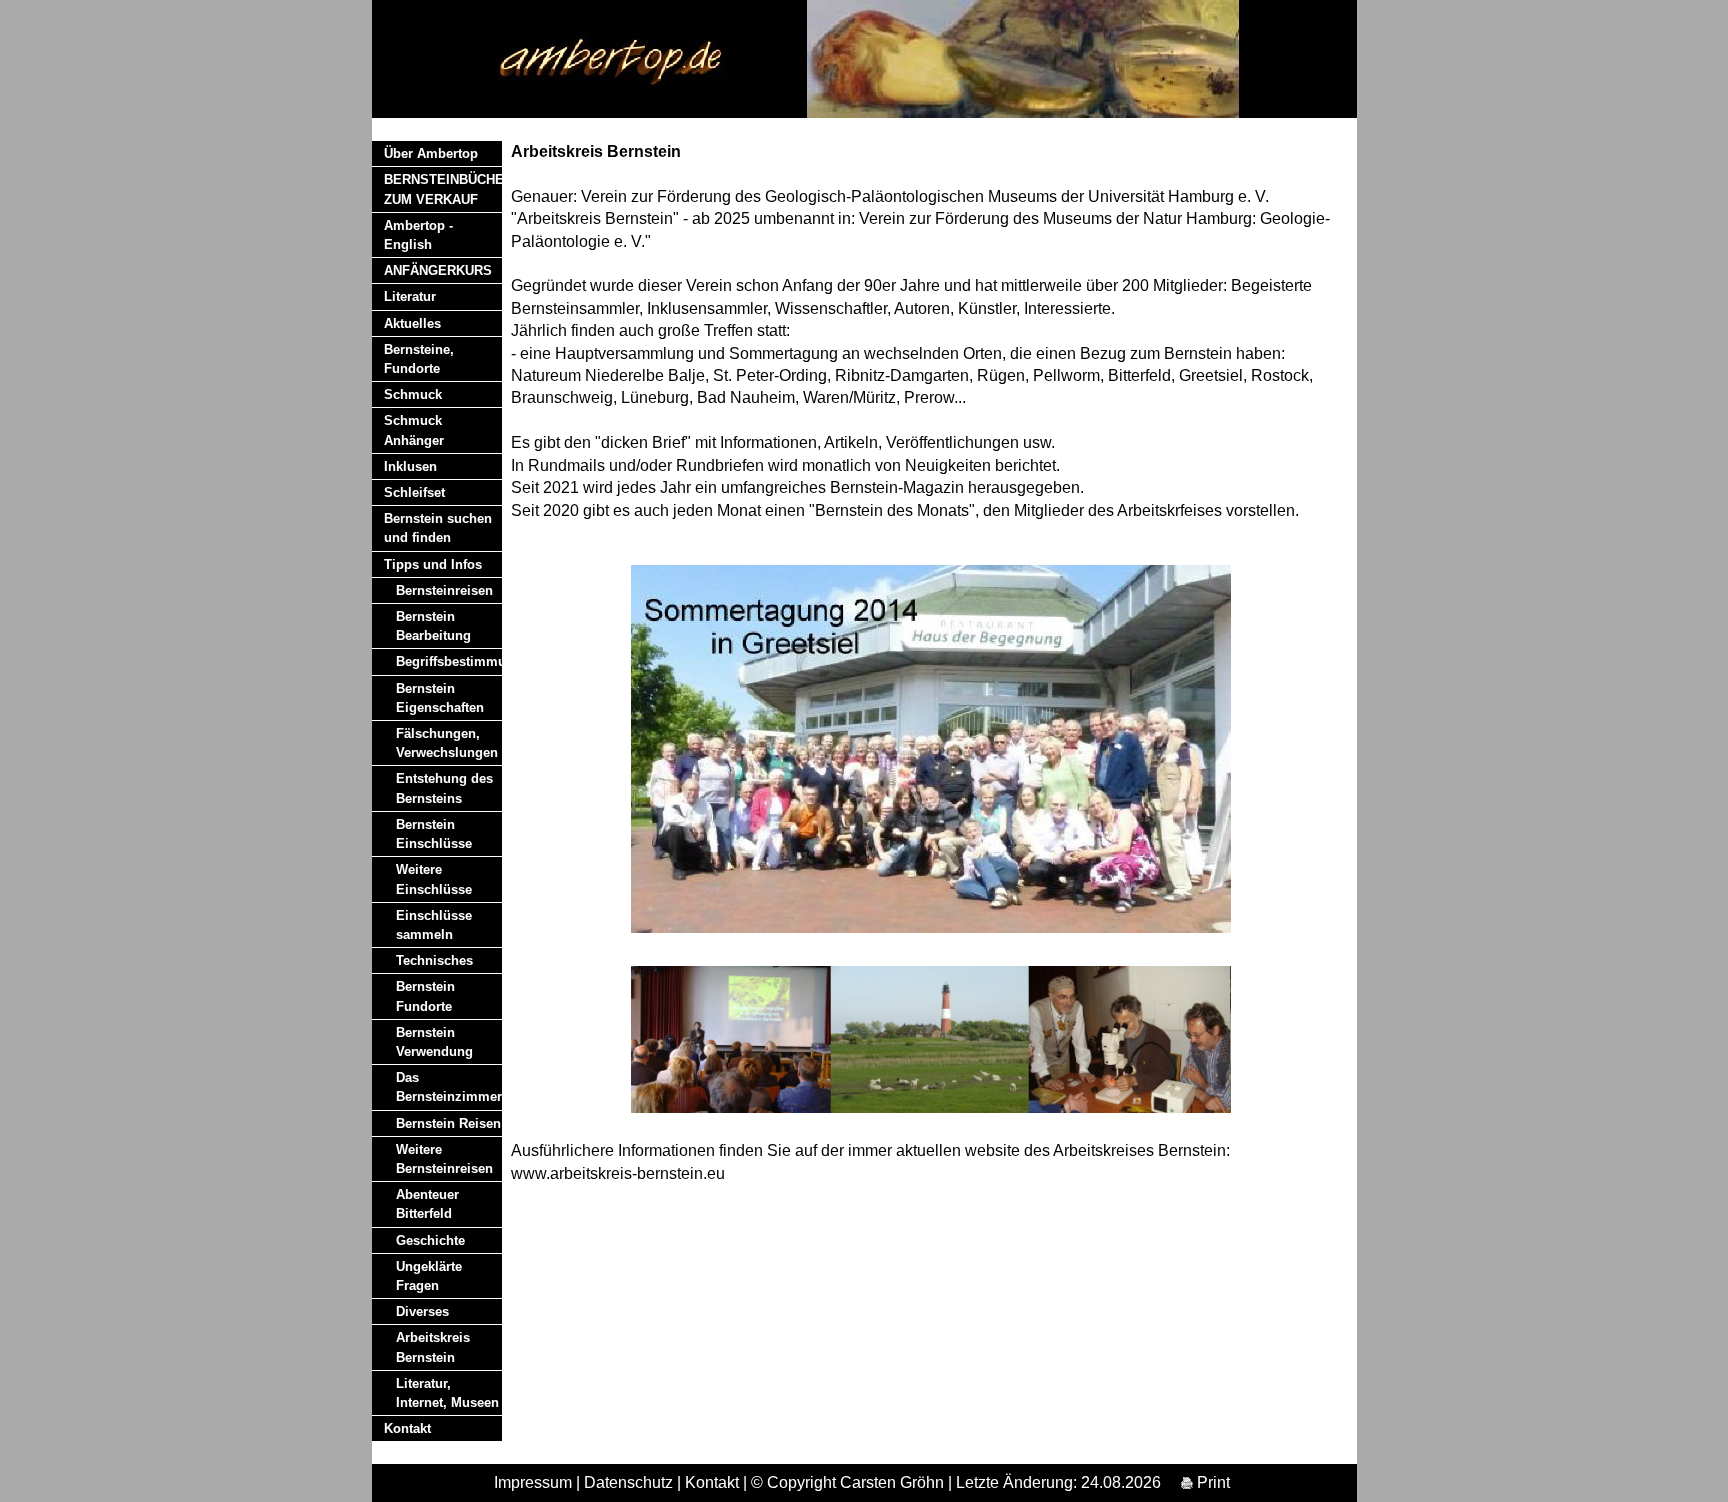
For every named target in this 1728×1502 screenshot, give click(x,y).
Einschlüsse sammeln (434, 925)
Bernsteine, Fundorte (419, 359)
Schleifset (414, 492)
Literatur (410, 296)
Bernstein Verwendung (434, 1042)
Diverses (422, 1311)
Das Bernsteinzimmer (449, 1087)
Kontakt (407, 1428)
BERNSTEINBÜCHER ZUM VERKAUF (443, 189)
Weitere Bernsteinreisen (444, 1159)
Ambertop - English (418, 235)
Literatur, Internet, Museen (447, 1393)
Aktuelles (412, 323)
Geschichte (430, 1240)
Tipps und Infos (433, 564)
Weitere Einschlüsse (434, 879)
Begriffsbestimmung (449, 661)
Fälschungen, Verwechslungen (447, 743)
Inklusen (410, 466)
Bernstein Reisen (448, 1123)
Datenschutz (628, 1482)
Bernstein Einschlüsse (434, 834)
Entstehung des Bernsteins (444, 788)
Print (1211, 1482)
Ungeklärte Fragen (429, 1276)
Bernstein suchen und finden (438, 528)
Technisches (434, 960)
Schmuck (413, 394)
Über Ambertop (431, 153)
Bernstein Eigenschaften (440, 698)
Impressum (533, 1482)
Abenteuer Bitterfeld (427, 1204)
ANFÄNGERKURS (438, 270)
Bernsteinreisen (444, 590)
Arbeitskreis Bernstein (433, 1347)
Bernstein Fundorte (425, 996)
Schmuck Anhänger (414, 430)
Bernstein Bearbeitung (433, 626)
